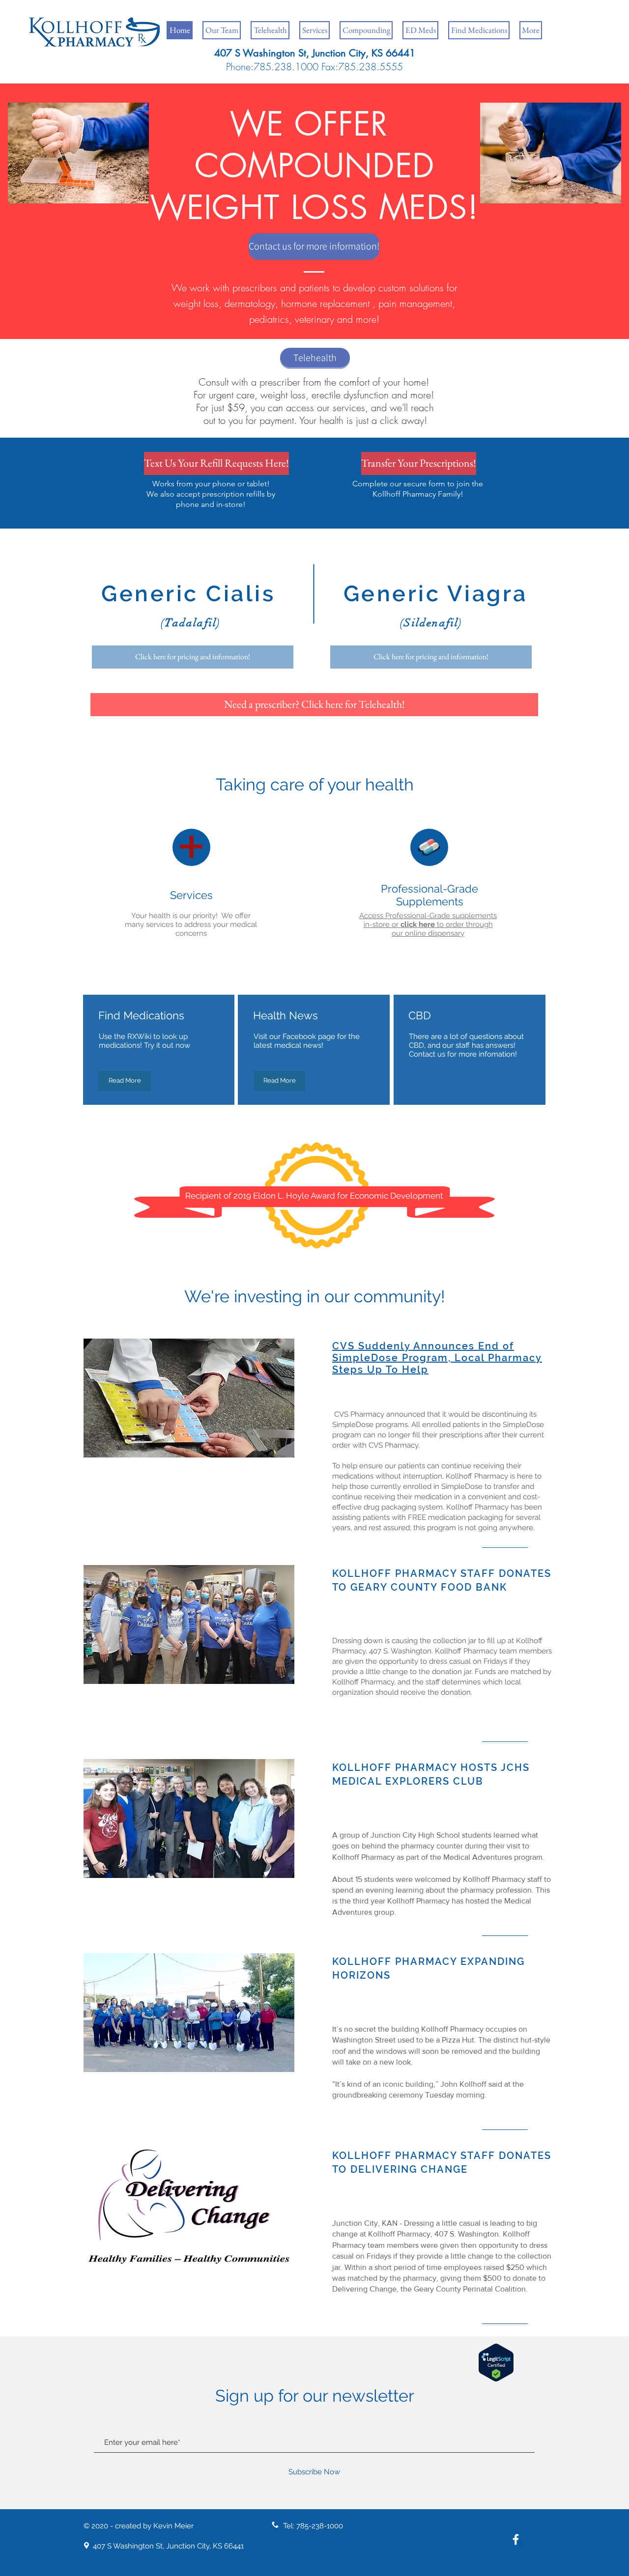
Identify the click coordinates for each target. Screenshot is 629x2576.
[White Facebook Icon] (516, 2539)
